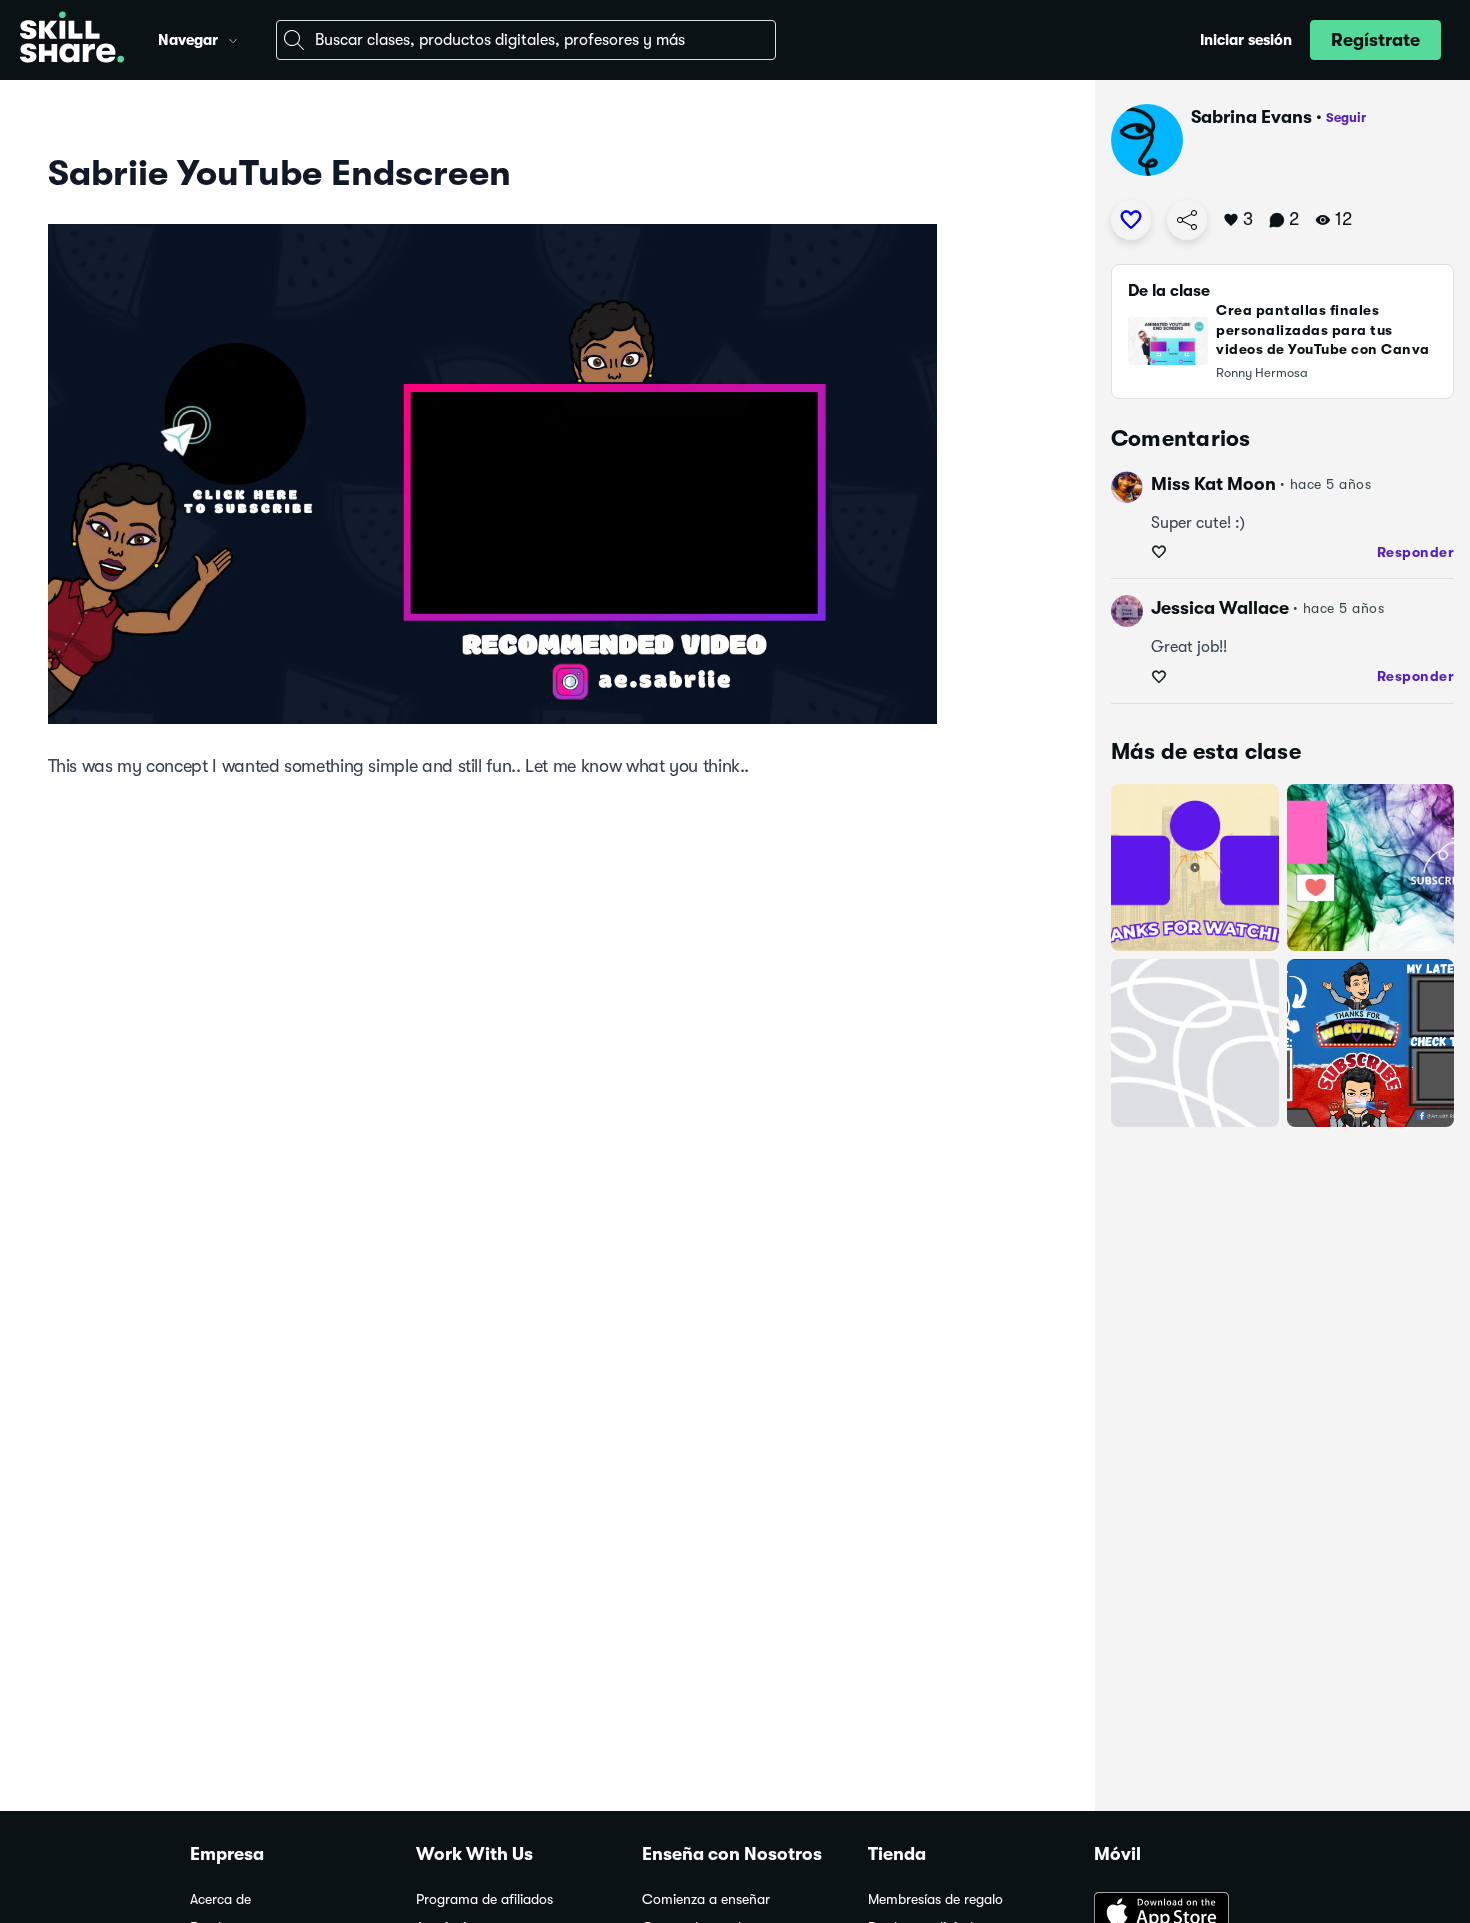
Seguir (1346, 117)
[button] (233, 38)
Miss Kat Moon (1213, 484)
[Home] (72, 40)
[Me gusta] (1131, 220)
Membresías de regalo (935, 1899)
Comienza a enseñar (706, 1899)
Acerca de (220, 1899)
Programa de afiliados (484, 1899)
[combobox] (526, 40)
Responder (1416, 552)
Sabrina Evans (1251, 117)
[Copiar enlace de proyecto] (1187, 220)
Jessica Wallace (1220, 608)
